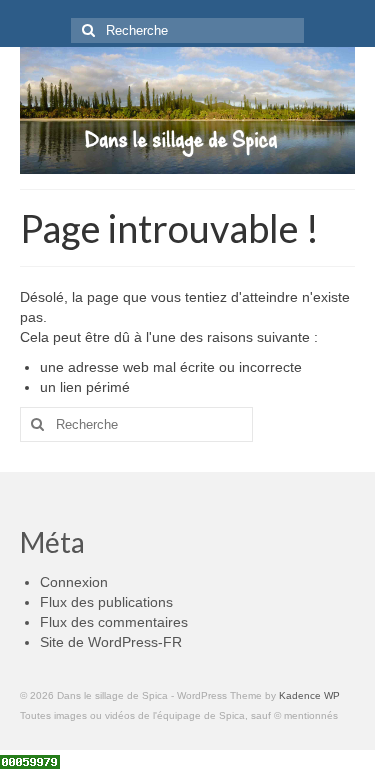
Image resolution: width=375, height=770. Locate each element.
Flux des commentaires (114, 622)
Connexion (74, 582)
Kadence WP (309, 695)
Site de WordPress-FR (111, 642)
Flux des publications (106, 602)
